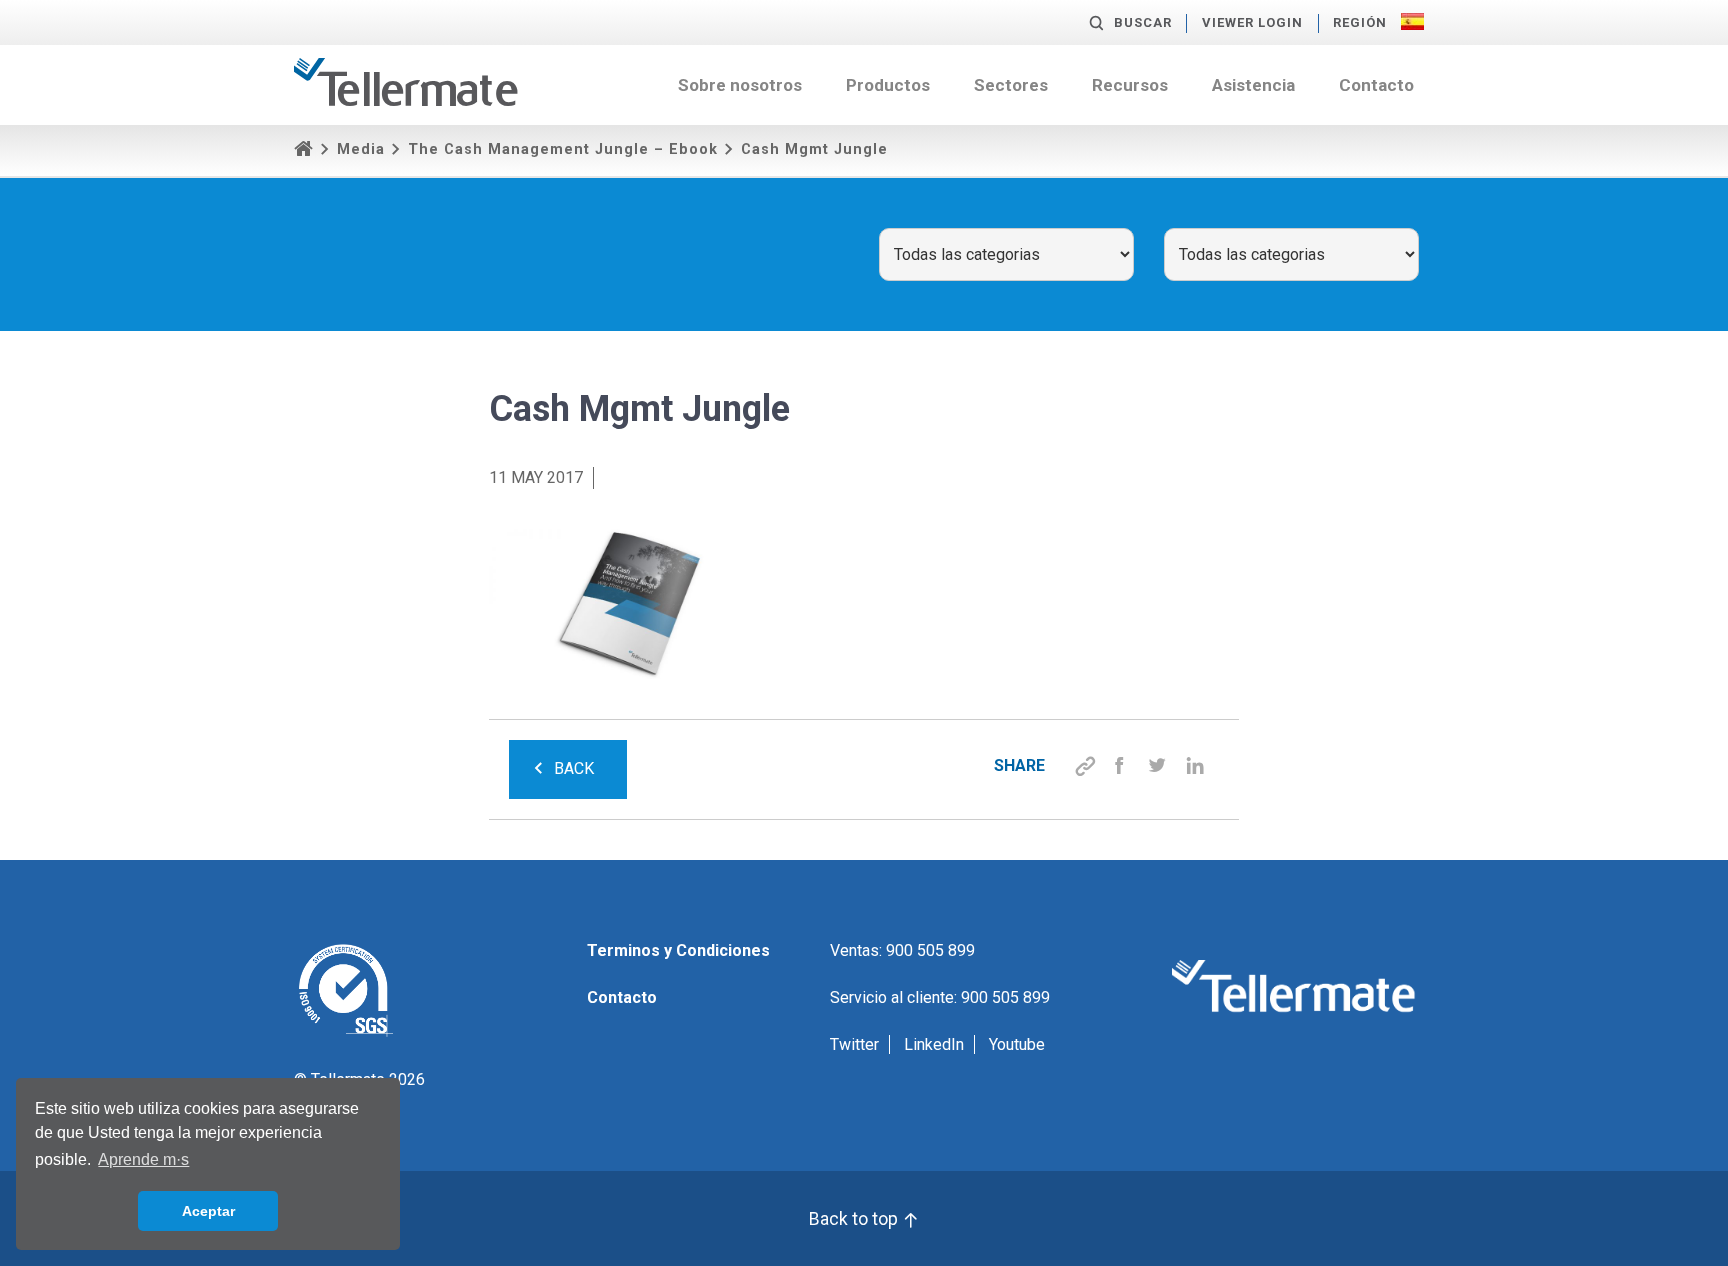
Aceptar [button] (208, 1211)
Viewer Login (1252, 22)
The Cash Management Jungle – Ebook (563, 149)
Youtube (1017, 1044)
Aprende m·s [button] (143, 1159)
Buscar (1143, 22)
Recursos (1130, 85)
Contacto (1376, 85)
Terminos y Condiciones (678, 950)
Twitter (854, 1044)
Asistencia (1253, 85)
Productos (888, 85)
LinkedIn (934, 1044)
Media (361, 149)
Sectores (1011, 85)
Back (574, 768)
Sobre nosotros (740, 85)
